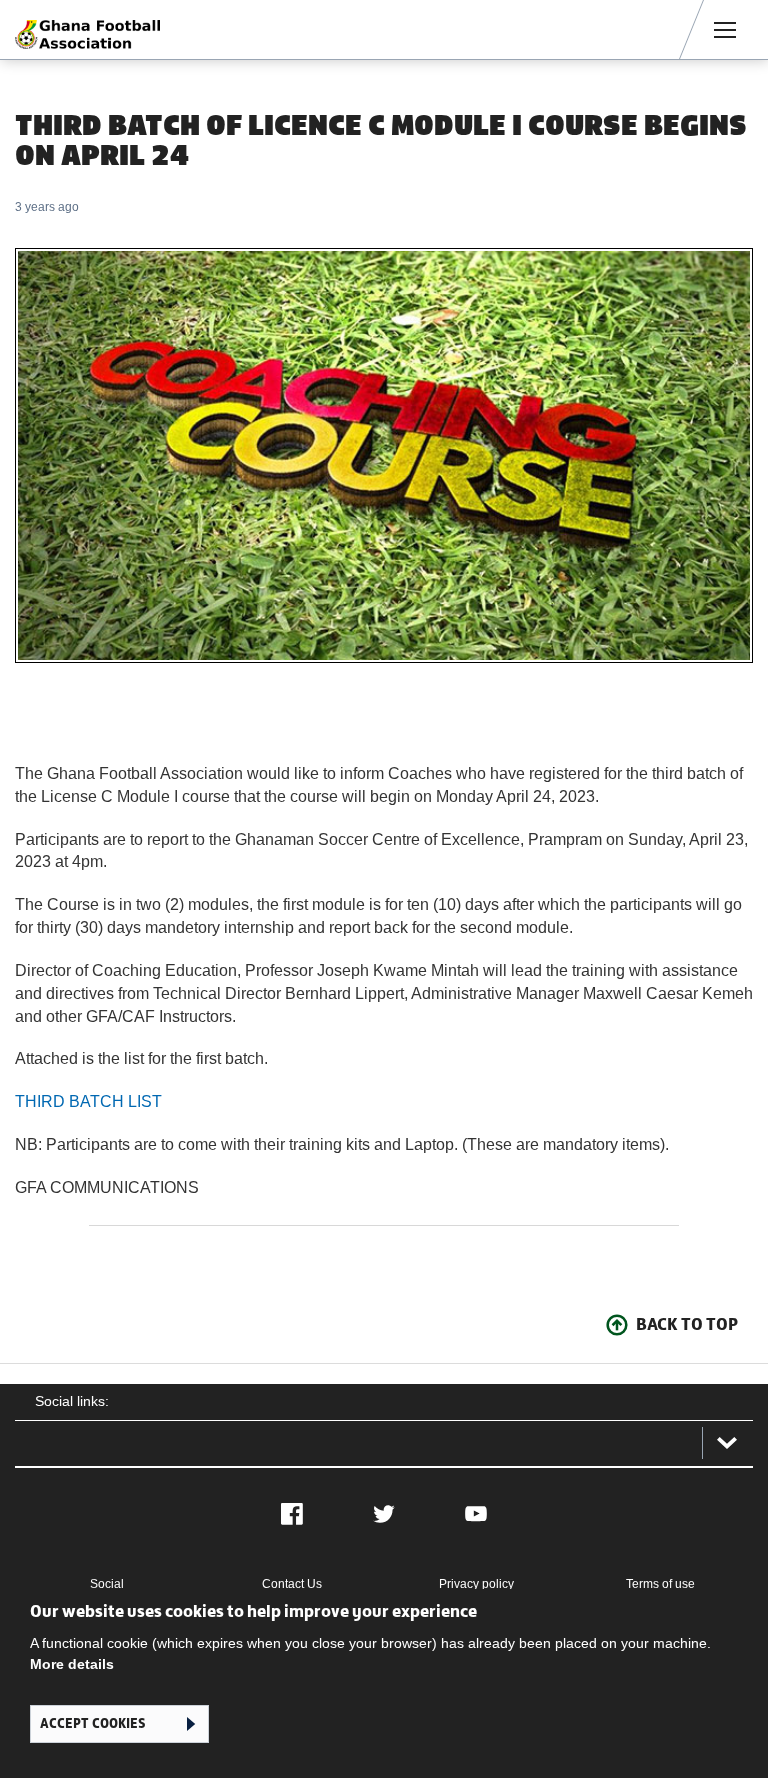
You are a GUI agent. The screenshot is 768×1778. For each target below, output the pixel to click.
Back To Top (687, 1324)
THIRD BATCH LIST (88, 1101)
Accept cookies (92, 1723)
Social (107, 1584)
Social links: (72, 1401)
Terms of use (660, 1584)
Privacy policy (476, 1584)
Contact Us (292, 1584)
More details (72, 1664)
